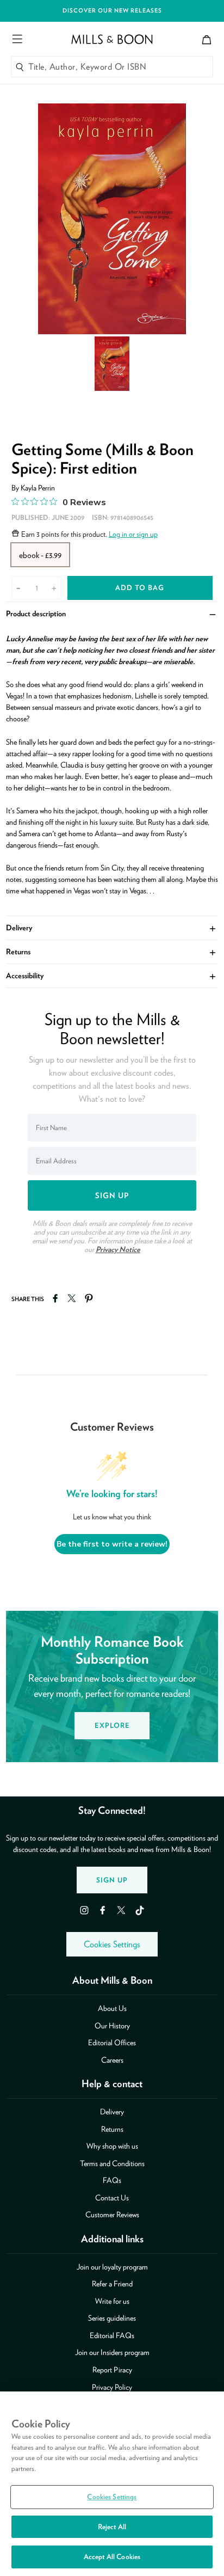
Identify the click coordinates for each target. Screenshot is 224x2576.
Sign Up (112, 1880)
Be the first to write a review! (112, 1544)
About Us (112, 2008)
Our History (112, 2026)
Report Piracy (112, 2370)
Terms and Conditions (112, 2163)
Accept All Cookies (112, 2557)
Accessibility (112, 975)
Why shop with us (112, 2146)
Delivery (112, 927)
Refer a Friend (112, 2284)
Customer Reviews (112, 2215)
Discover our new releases (112, 11)
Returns (112, 951)
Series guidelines (112, 2318)
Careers (112, 2060)
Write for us (112, 2301)
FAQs (112, 2180)
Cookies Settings (112, 1944)
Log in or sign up (133, 534)
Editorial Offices (112, 2043)
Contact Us (112, 2198)
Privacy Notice (118, 1249)
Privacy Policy (112, 2387)
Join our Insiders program (112, 2352)
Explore (112, 1725)
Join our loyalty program (112, 2267)
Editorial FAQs (112, 2335)
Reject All (112, 2527)
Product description (112, 613)
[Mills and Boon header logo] (112, 39)
